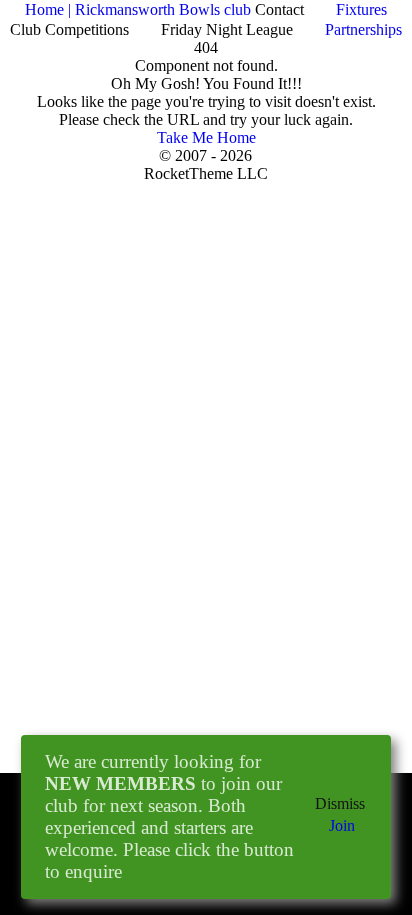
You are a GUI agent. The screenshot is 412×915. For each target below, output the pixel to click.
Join (342, 825)
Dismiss (340, 803)
